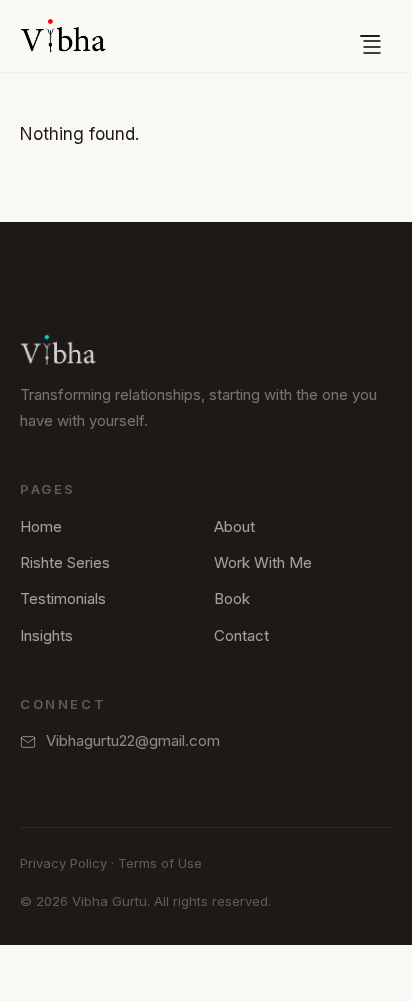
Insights (46, 635)
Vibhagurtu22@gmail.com (133, 740)
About (234, 526)
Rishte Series (65, 562)
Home (41, 526)
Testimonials (63, 598)
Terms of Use (160, 863)
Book (232, 598)
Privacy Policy (63, 863)
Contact (241, 635)
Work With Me (263, 562)
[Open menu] (370, 36)
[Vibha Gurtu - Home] (63, 36)
